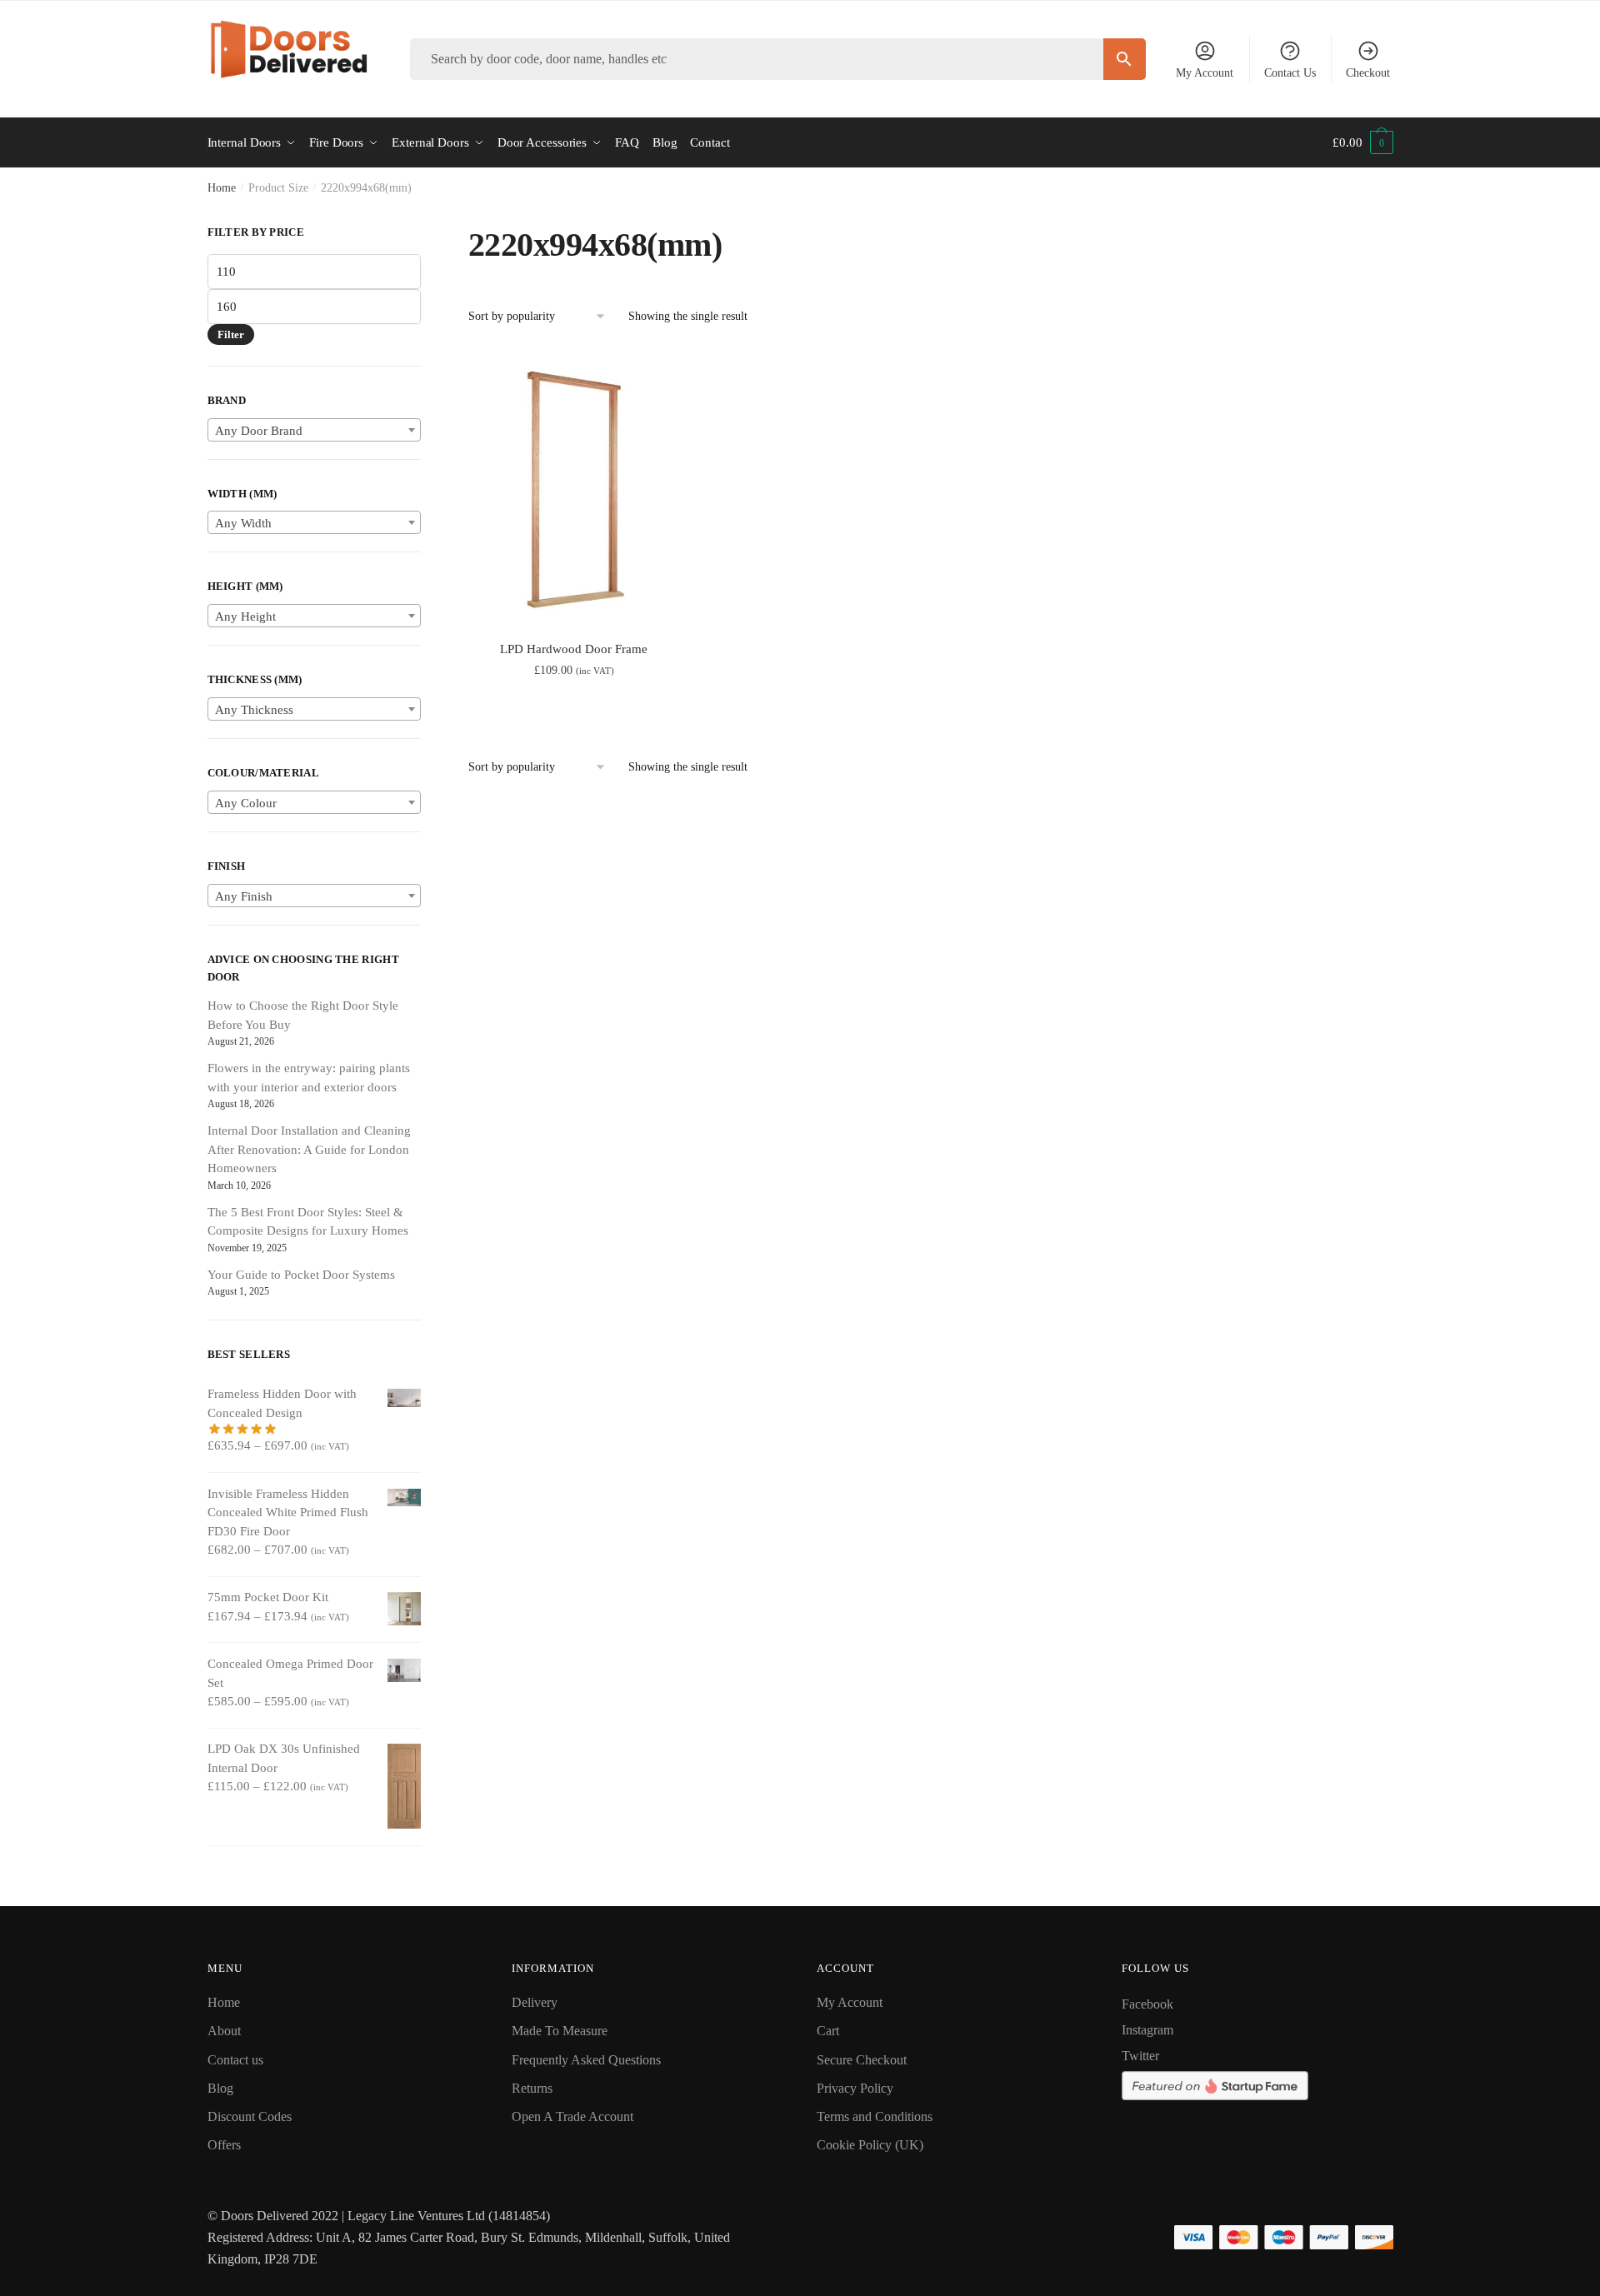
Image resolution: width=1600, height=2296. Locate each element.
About (224, 2031)
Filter (231, 334)
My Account (1205, 73)
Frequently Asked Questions (586, 2060)
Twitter (1140, 2056)
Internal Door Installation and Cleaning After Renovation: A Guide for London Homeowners (309, 1149)
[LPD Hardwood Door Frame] (575, 492)
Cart (828, 2031)
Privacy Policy (855, 2088)
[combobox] (314, 430)
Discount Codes (250, 2116)
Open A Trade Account (572, 2116)
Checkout (1368, 73)
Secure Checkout (862, 2060)
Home (222, 188)
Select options (574, 708)
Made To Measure (560, 2031)
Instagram (1147, 2030)
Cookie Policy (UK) (870, 2145)
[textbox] (314, 431)
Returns (532, 2088)
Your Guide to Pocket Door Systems (301, 1275)
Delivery (535, 2002)
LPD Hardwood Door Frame (574, 649)
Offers (224, 2145)
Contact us (235, 2060)
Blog (220, 2088)
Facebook (1147, 2004)
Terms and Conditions (875, 2116)
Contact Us (1290, 73)
